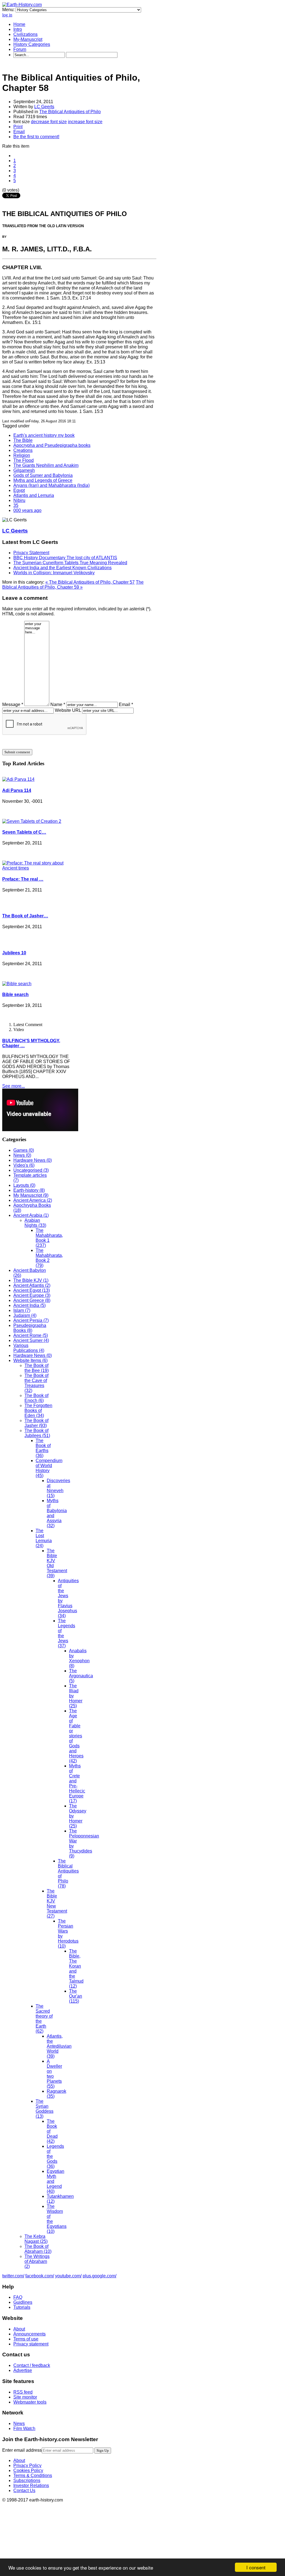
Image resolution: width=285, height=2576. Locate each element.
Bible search (15, 995)
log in (7, 15)
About (19, 2329)
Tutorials (22, 2307)
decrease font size (49, 122)
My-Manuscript (28, 39)
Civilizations (25, 34)
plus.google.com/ (99, 2276)
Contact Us (24, 2490)
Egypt (19, 490)
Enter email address (22, 2450)
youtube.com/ (68, 2276)
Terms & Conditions (33, 2475)
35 (16, 505)
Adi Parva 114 (17, 790)
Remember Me (28, 2549)
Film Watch (24, 2428)
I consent (256, 2567)
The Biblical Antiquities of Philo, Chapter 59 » (73, 585)
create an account (40, 2511)
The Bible (23, 440)
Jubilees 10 (14, 953)
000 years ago (27, 510)
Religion (22, 455)
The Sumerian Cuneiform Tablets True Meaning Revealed (70, 563)
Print (18, 127)
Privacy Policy (27, 2465)
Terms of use (26, 2339)
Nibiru (19, 500)
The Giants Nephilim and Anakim (46, 465)
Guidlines (23, 2302)
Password (17, 2539)
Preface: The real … (23, 879)
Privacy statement (31, 2344)
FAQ (18, 2297)
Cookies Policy (28, 2470)
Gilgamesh (24, 470)
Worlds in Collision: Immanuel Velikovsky (54, 573)
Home (19, 24)
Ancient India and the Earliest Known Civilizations (62, 568)
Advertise (23, 2370)
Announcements (30, 2334)
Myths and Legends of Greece (43, 480)
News (19, 2423)
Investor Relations (31, 2485)
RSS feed (23, 2392)
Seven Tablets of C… (24, 832)
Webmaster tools (30, 2402)
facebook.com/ (40, 2276)
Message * (13, 704)
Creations (23, 450)
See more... (13, 1086)
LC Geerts (44, 107)
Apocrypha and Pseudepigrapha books (52, 445)
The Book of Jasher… (25, 916)
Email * (126, 704)
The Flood (24, 460)
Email (19, 132)
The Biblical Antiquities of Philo (70, 112)
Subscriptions (27, 2480)
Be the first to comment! (36, 137)
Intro (18, 29)
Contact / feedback (32, 2365)
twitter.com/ (13, 2276)
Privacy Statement (31, 553)
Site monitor (25, 2397)
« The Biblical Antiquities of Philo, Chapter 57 (90, 582)
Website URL (68, 710)
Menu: (9, 10)
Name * (58, 704)
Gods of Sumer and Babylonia (43, 475)
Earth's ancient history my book (44, 435)
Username (17, 2529)
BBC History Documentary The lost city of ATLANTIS (65, 558)
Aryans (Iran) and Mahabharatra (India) (51, 485)
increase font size (85, 122)
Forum (20, 49)
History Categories (32, 44)
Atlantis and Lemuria (34, 495)
